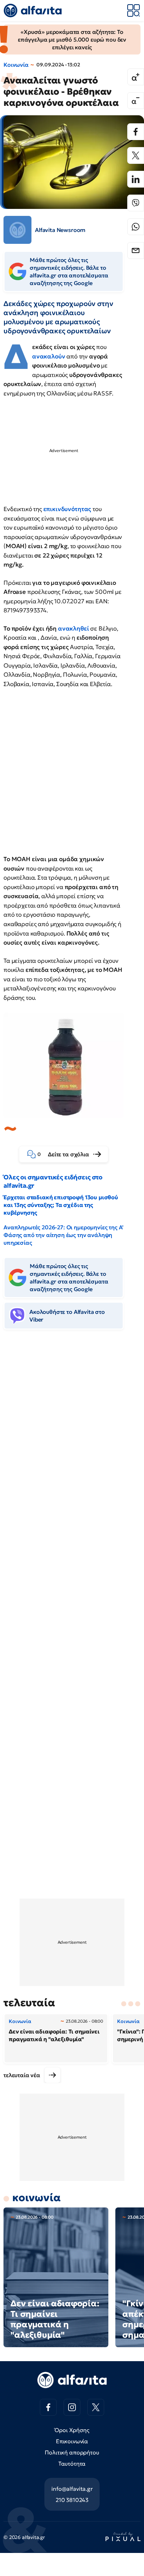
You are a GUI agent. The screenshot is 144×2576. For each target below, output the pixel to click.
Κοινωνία (16, 65)
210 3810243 (72, 2500)
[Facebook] (136, 132)
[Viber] (136, 203)
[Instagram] (72, 2407)
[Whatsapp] (136, 227)
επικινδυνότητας (67, 509)
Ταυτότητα (72, 2464)
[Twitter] (136, 155)
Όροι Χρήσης (72, 2430)
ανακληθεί (74, 628)
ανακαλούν (49, 356)
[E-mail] (136, 250)
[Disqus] (72, 1442)
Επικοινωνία (72, 2441)
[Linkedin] (136, 179)
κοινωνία (37, 2197)
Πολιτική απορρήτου (72, 2452)
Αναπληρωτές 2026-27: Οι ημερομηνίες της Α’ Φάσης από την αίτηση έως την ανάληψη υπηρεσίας (63, 1235)
